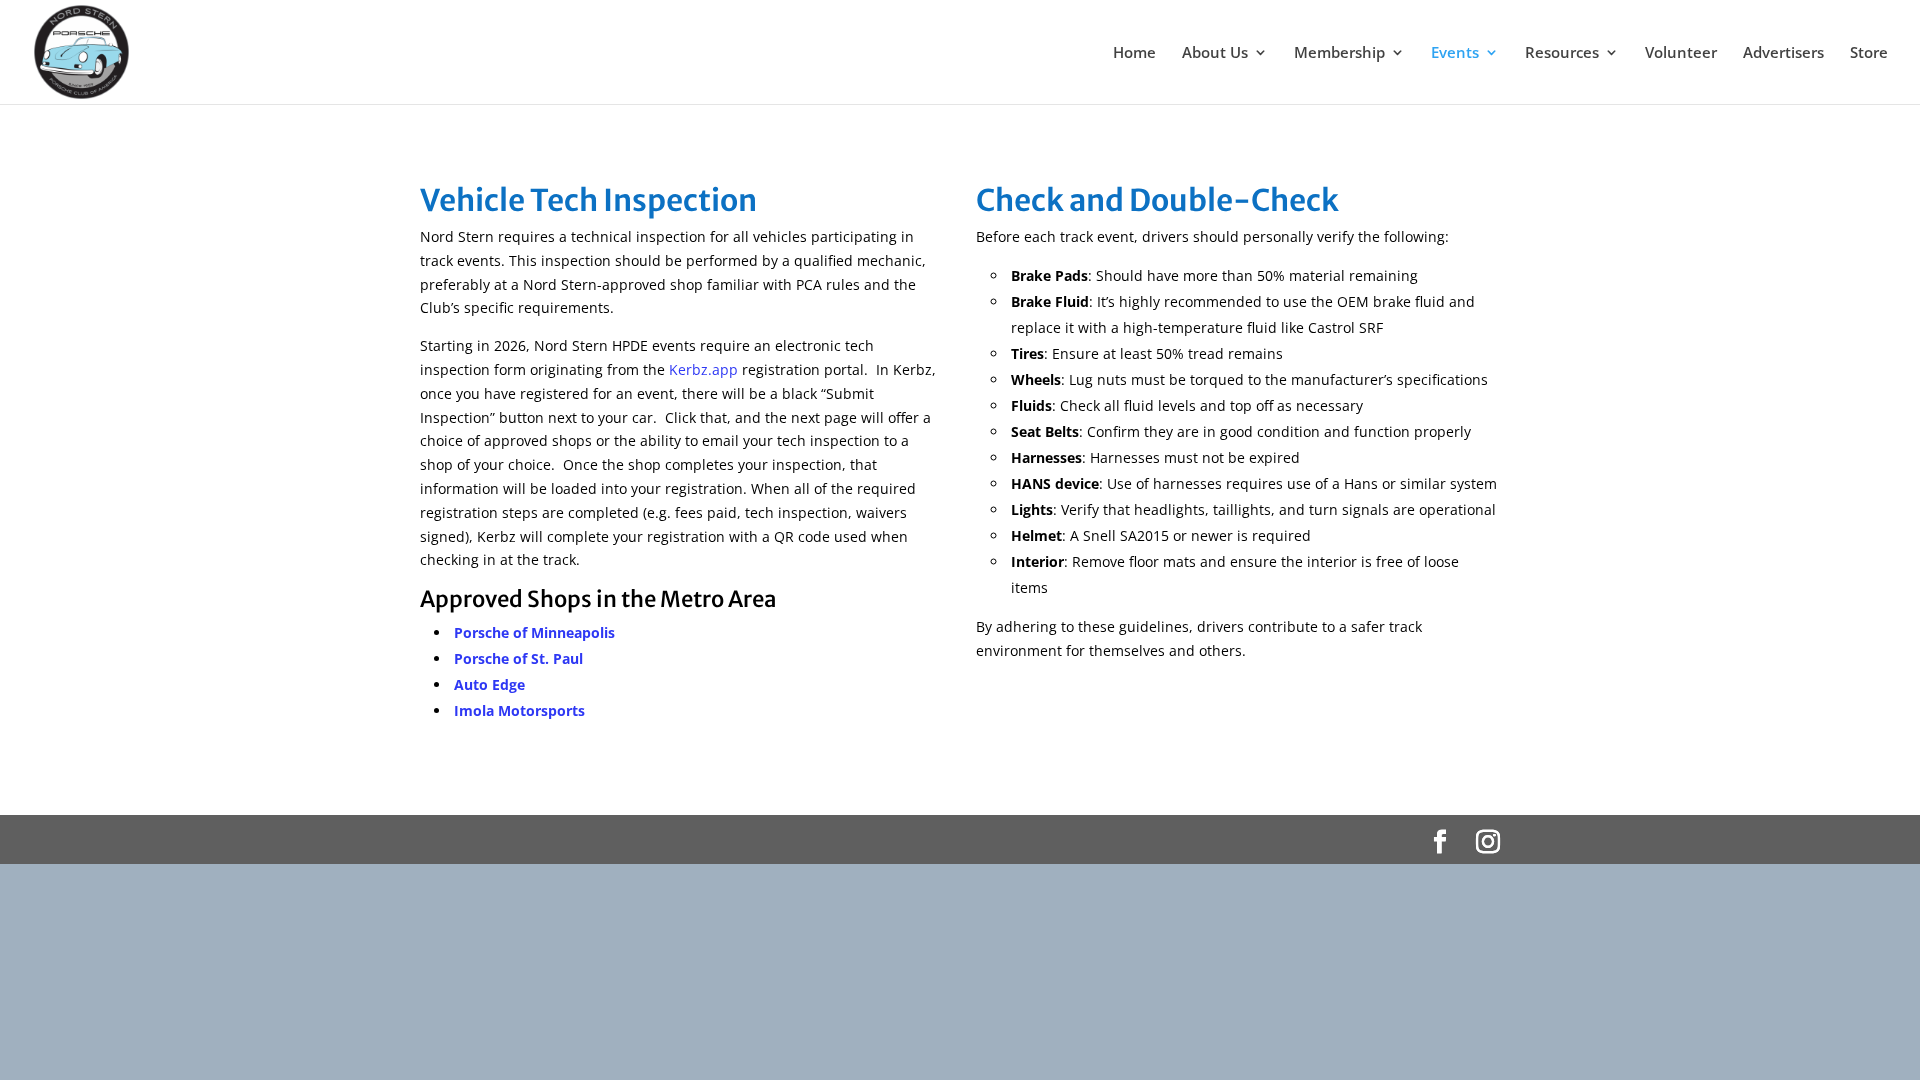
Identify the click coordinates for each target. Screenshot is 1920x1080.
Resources (1562, 53)
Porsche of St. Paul (518, 658)
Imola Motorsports (519, 710)
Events (1455, 53)
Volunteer (1681, 53)
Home (1134, 53)
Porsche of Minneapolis (534, 632)
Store (1869, 53)
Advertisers (1783, 53)
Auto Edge (489, 684)
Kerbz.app (703, 369)
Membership (1339, 53)
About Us (1215, 53)
